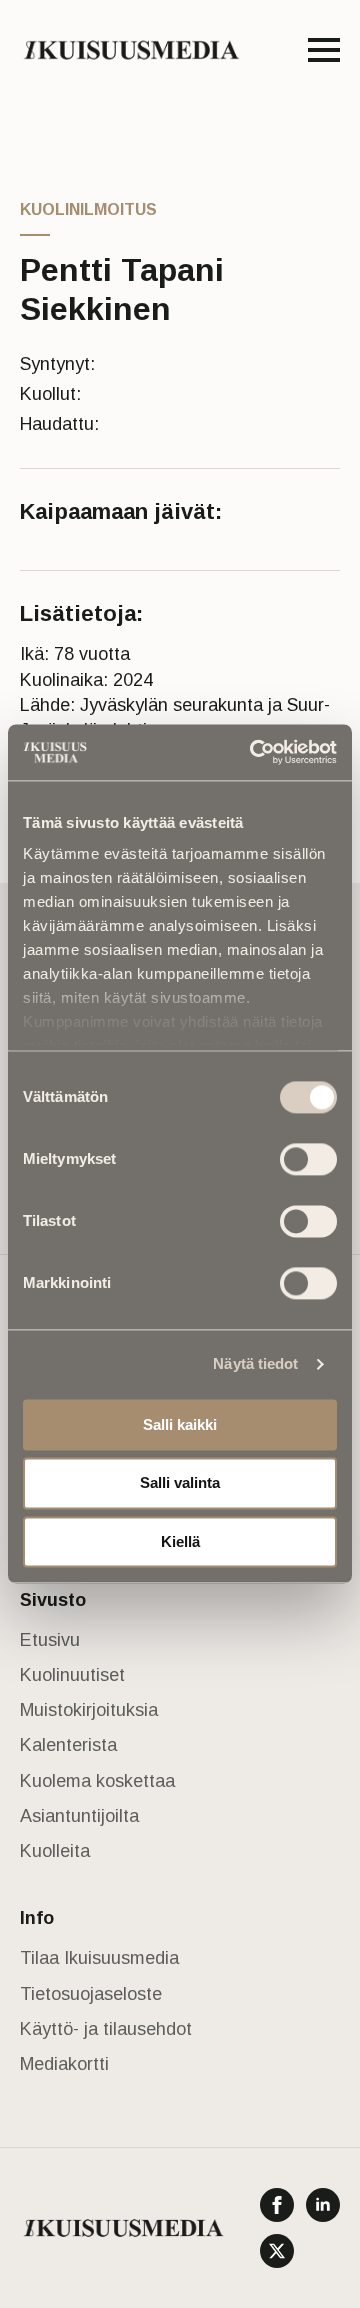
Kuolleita (55, 1851)
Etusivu (50, 1640)
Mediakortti (64, 2064)
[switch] (308, 1159)
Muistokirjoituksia (89, 1710)
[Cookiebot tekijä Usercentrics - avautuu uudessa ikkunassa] (254, 752)
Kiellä (180, 1541)
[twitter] (277, 2251)
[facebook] (277, 2205)
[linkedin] (323, 2205)
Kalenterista (68, 1745)
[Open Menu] (324, 50)
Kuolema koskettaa (97, 1781)
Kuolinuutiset (72, 1675)
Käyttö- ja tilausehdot (106, 2029)
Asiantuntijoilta (79, 1816)
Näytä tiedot (255, 1363)
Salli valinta (180, 1483)
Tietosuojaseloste (91, 1994)
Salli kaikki (180, 1424)
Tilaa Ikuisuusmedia (99, 1958)
